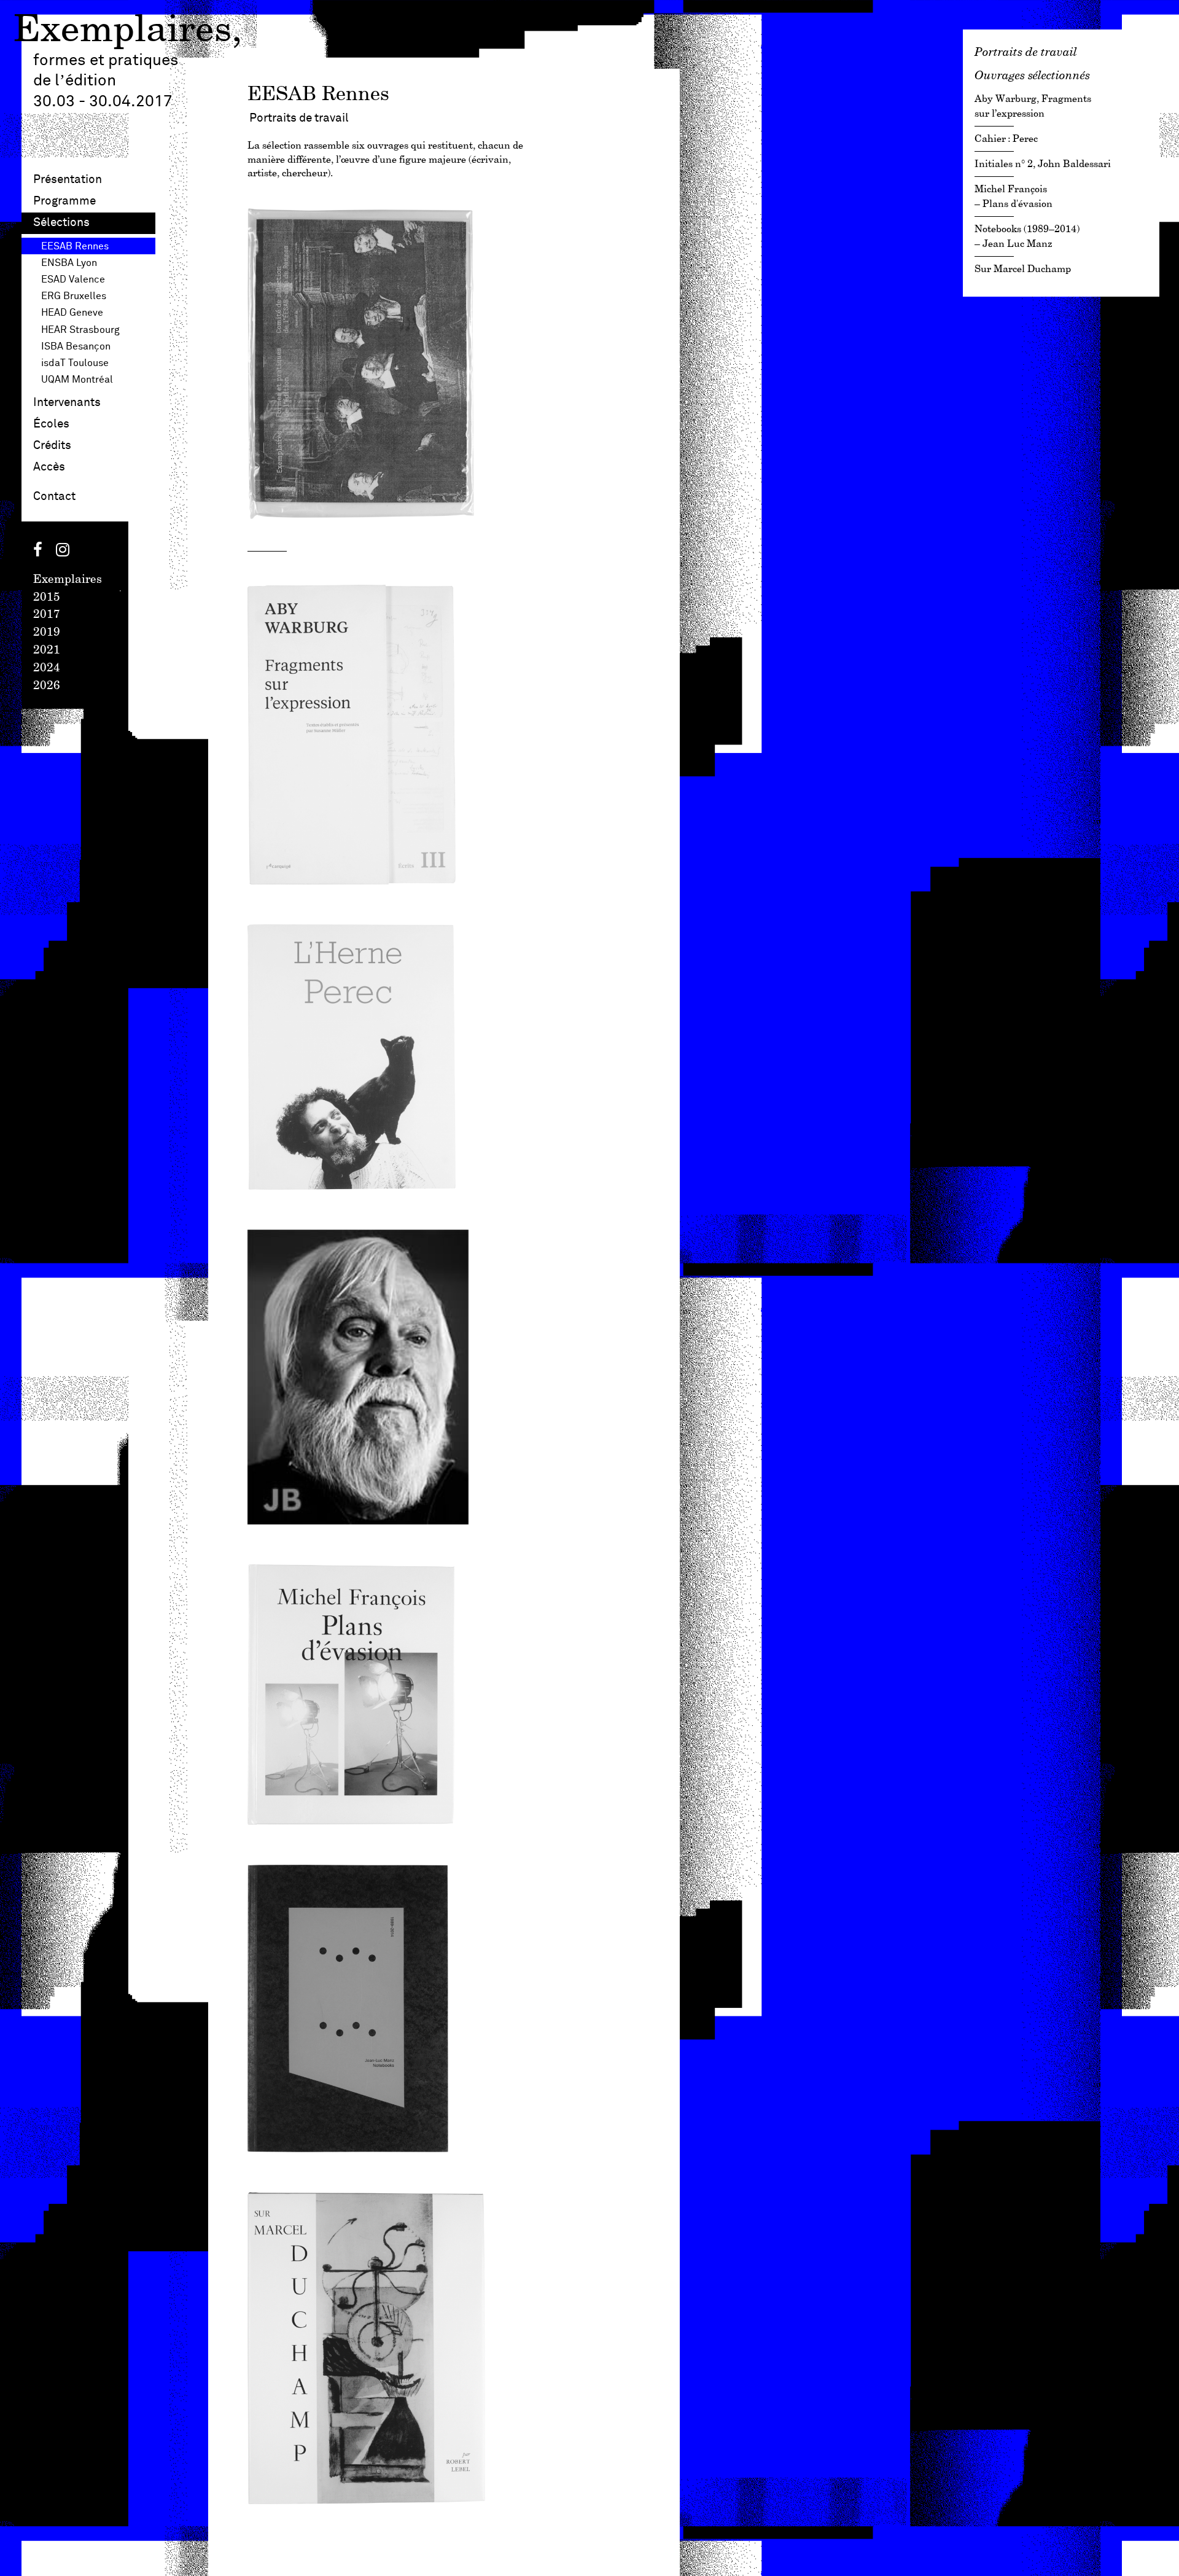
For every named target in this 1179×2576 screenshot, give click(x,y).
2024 (47, 668)
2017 (47, 615)
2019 (47, 633)
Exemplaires (123, 31)
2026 (47, 686)
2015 (47, 598)
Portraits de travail (1026, 52)
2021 (47, 650)
